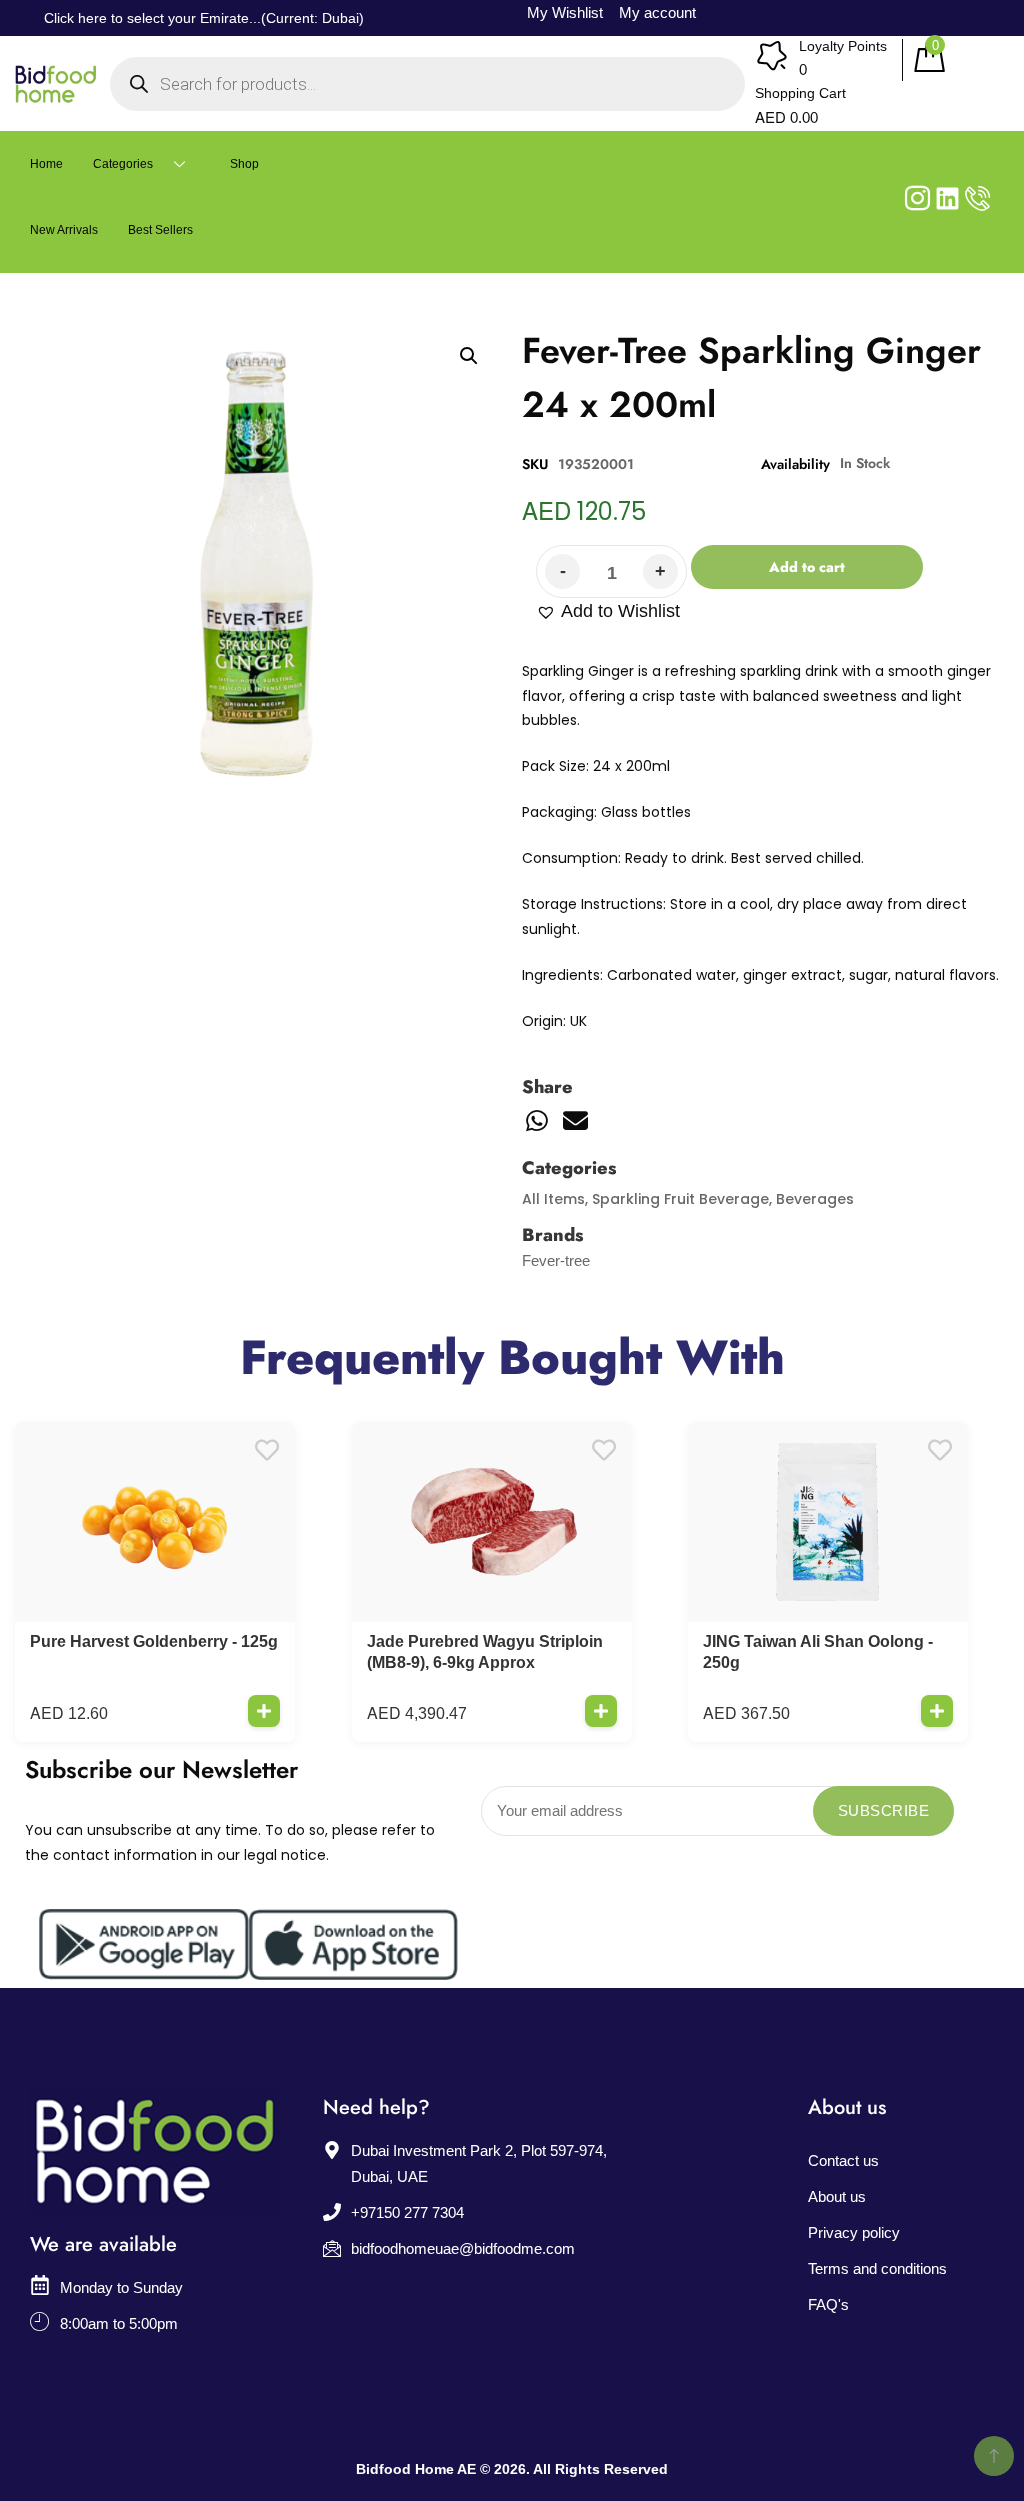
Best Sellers (160, 230)
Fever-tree (556, 1260)
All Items (553, 1199)
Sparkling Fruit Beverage (680, 1199)
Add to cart (807, 567)
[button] (608, 611)
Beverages (815, 1199)
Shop (244, 164)
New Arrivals (64, 230)
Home (46, 164)
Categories (123, 164)
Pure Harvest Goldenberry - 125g (154, 1641)
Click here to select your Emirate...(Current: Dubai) (204, 18)
